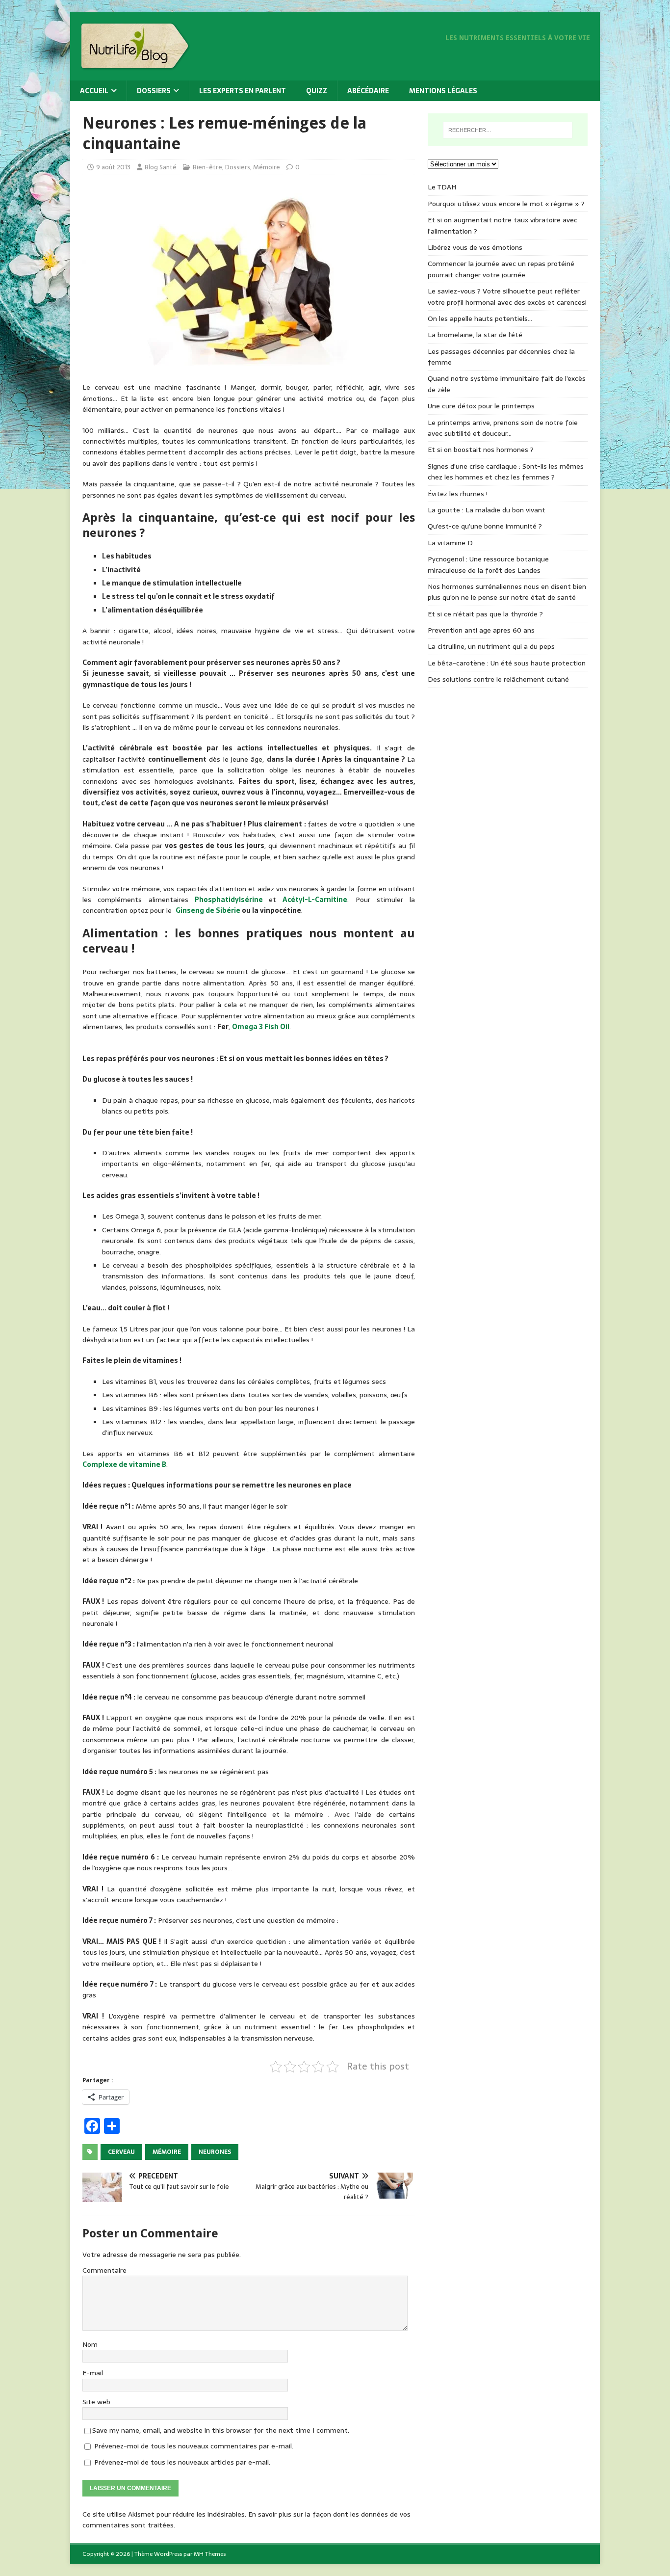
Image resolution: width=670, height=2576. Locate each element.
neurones (215, 2152)
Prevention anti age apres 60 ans (481, 630)
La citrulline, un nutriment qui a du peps (491, 646)
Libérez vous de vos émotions (475, 247)
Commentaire (104, 2270)
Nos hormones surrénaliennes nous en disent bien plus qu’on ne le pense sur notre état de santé (507, 592)
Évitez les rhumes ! (458, 494)
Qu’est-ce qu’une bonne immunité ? (485, 526)
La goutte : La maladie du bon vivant (487, 510)
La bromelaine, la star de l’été (475, 335)
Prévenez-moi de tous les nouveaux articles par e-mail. (182, 2462)
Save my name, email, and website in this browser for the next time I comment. (221, 2430)
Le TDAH (442, 187)
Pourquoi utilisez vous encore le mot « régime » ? (506, 204)
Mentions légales (443, 91)
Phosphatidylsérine (229, 900)
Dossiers (154, 91)
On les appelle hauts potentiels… (480, 319)
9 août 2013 (113, 167)
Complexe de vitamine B (124, 1464)
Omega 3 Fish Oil (261, 1027)
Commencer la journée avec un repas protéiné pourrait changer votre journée (501, 269)
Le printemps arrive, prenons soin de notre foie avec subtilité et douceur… (503, 428)
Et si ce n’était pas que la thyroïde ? (485, 614)
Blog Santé (161, 167)
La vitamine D (450, 543)
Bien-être (207, 167)
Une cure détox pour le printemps (481, 406)
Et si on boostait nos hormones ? (481, 450)
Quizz (317, 91)
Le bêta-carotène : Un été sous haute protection (507, 663)
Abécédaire (368, 91)
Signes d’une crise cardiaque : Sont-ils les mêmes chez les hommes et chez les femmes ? (506, 472)
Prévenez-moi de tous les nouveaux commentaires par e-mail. (194, 2446)
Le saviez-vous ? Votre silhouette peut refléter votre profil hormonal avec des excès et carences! (507, 296)
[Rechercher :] (508, 130)
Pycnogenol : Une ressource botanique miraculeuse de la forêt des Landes (488, 564)
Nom (90, 2344)
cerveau (121, 2152)
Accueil (94, 91)
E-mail (93, 2373)
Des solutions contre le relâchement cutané (498, 679)
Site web (96, 2402)
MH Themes (210, 2554)
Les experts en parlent (243, 91)
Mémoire (267, 167)
